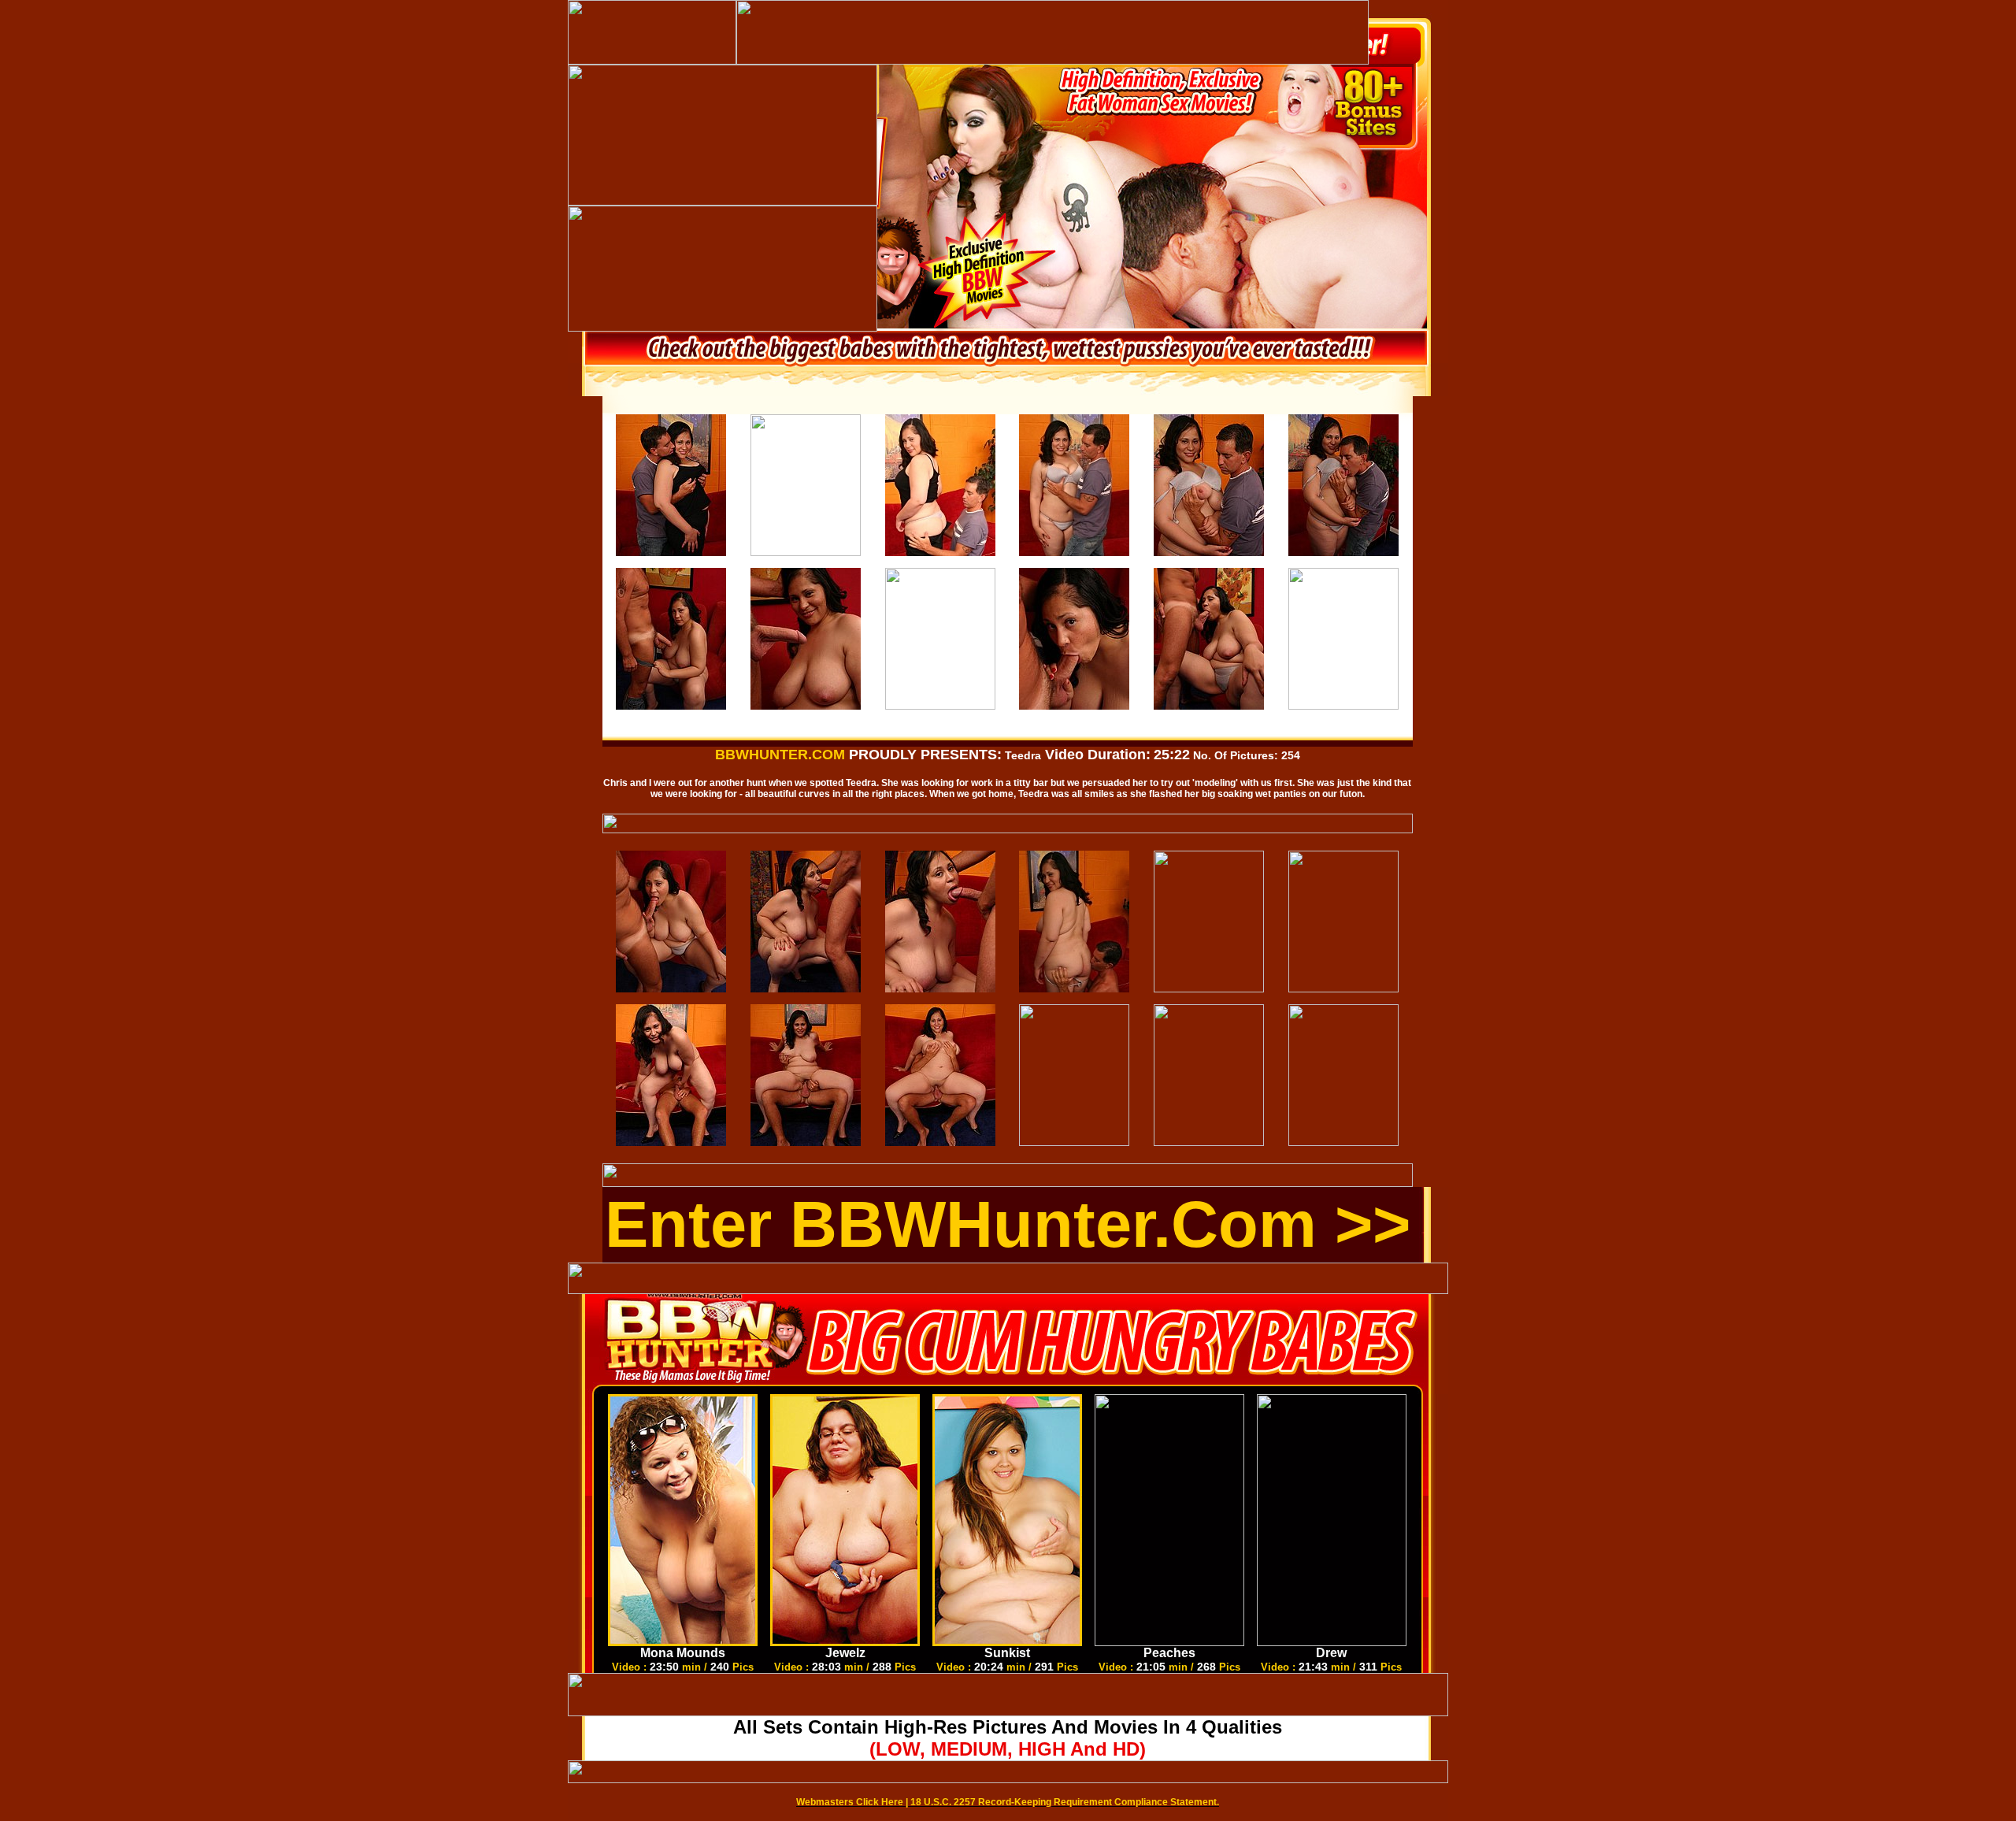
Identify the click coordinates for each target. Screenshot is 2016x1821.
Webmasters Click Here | (853, 1802)
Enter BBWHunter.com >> (1008, 1224)
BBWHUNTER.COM (780, 755)
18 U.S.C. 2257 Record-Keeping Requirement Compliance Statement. (1065, 1802)
